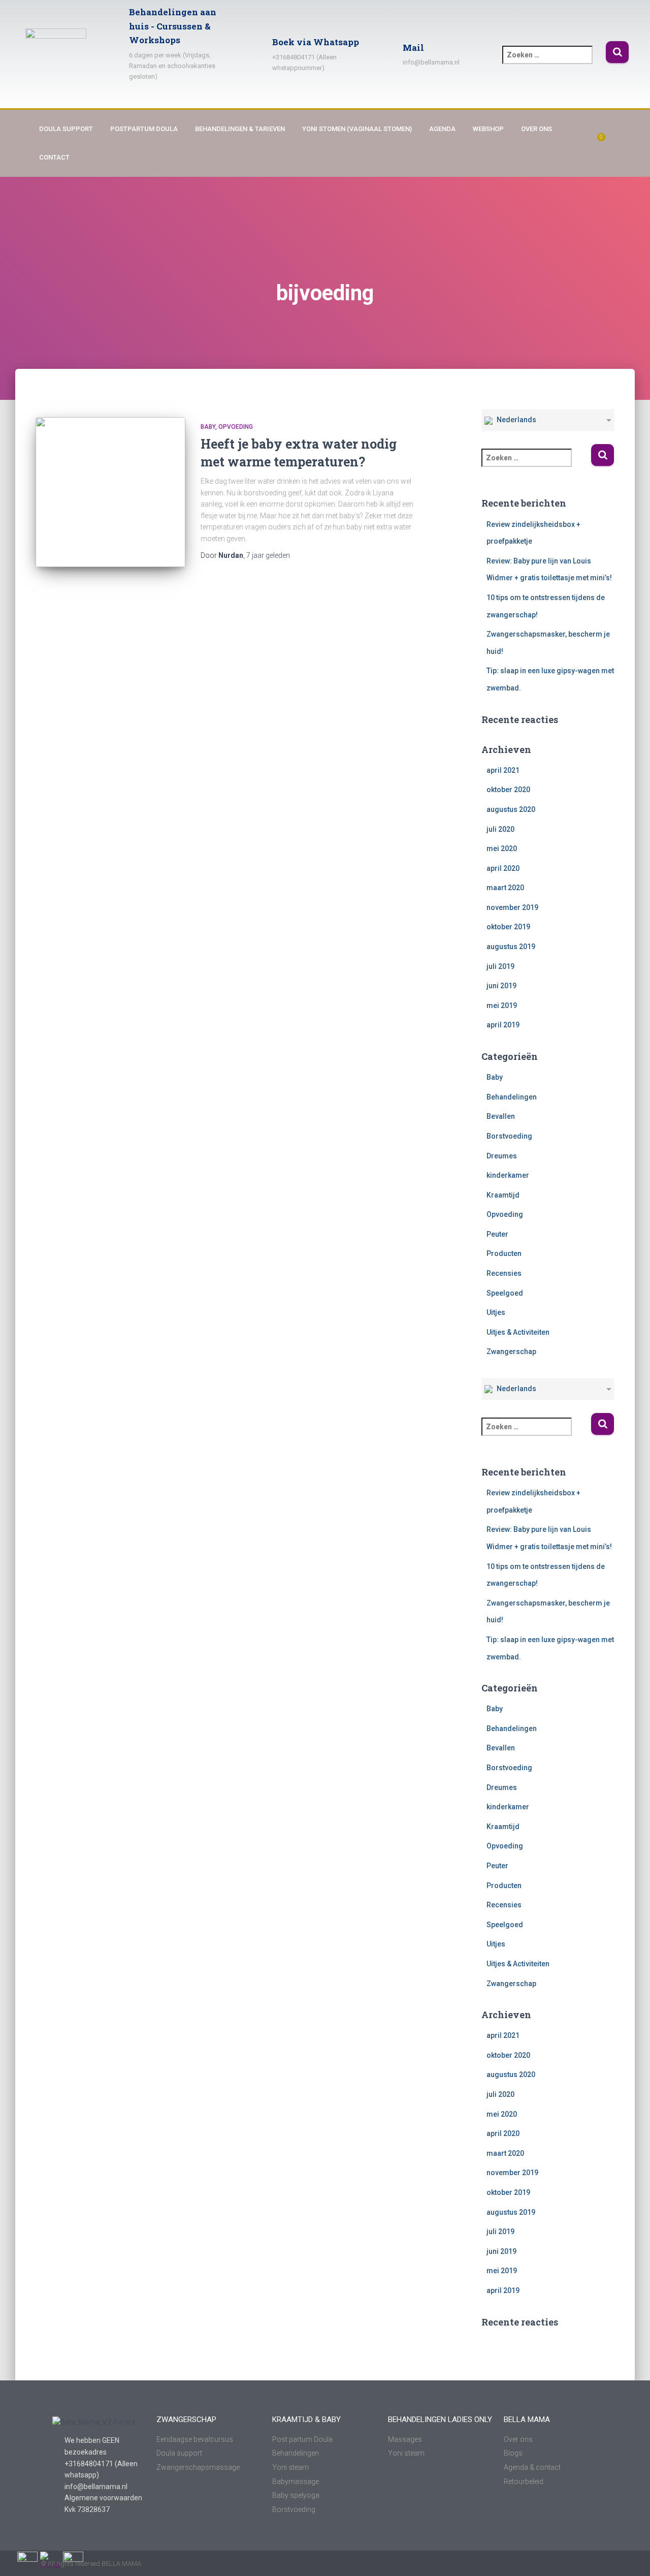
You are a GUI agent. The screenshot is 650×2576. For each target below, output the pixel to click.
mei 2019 (502, 1006)
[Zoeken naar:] (554, 62)
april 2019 (503, 1025)
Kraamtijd (503, 1195)
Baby (208, 427)
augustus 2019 (511, 947)
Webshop (488, 129)
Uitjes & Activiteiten (518, 1332)
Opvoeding (236, 427)
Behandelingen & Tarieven (240, 129)
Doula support (66, 129)
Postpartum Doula (144, 129)
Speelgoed (505, 1293)
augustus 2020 (511, 809)
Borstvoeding (509, 1136)
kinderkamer (508, 1175)
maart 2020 (505, 888)
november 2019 (512, 907)
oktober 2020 (508, 790)
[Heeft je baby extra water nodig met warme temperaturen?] (110, 492)
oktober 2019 (508, 927)
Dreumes (502, 1156)
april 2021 (503, 770)
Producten (504, 1253)
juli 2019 (500, 966)
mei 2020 (502, 849)
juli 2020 (500, 829)
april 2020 (503, 868)
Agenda (442, 129)
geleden (268, 555)
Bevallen (501, 1116)
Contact (54, 157)
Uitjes (496, 1312)
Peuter (497, 1234)
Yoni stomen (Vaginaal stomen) (357, 129)
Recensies (504, 1273)
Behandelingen (512, 1097)
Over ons (537, 129)
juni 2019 (501, 986)
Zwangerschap (511, 1352)
